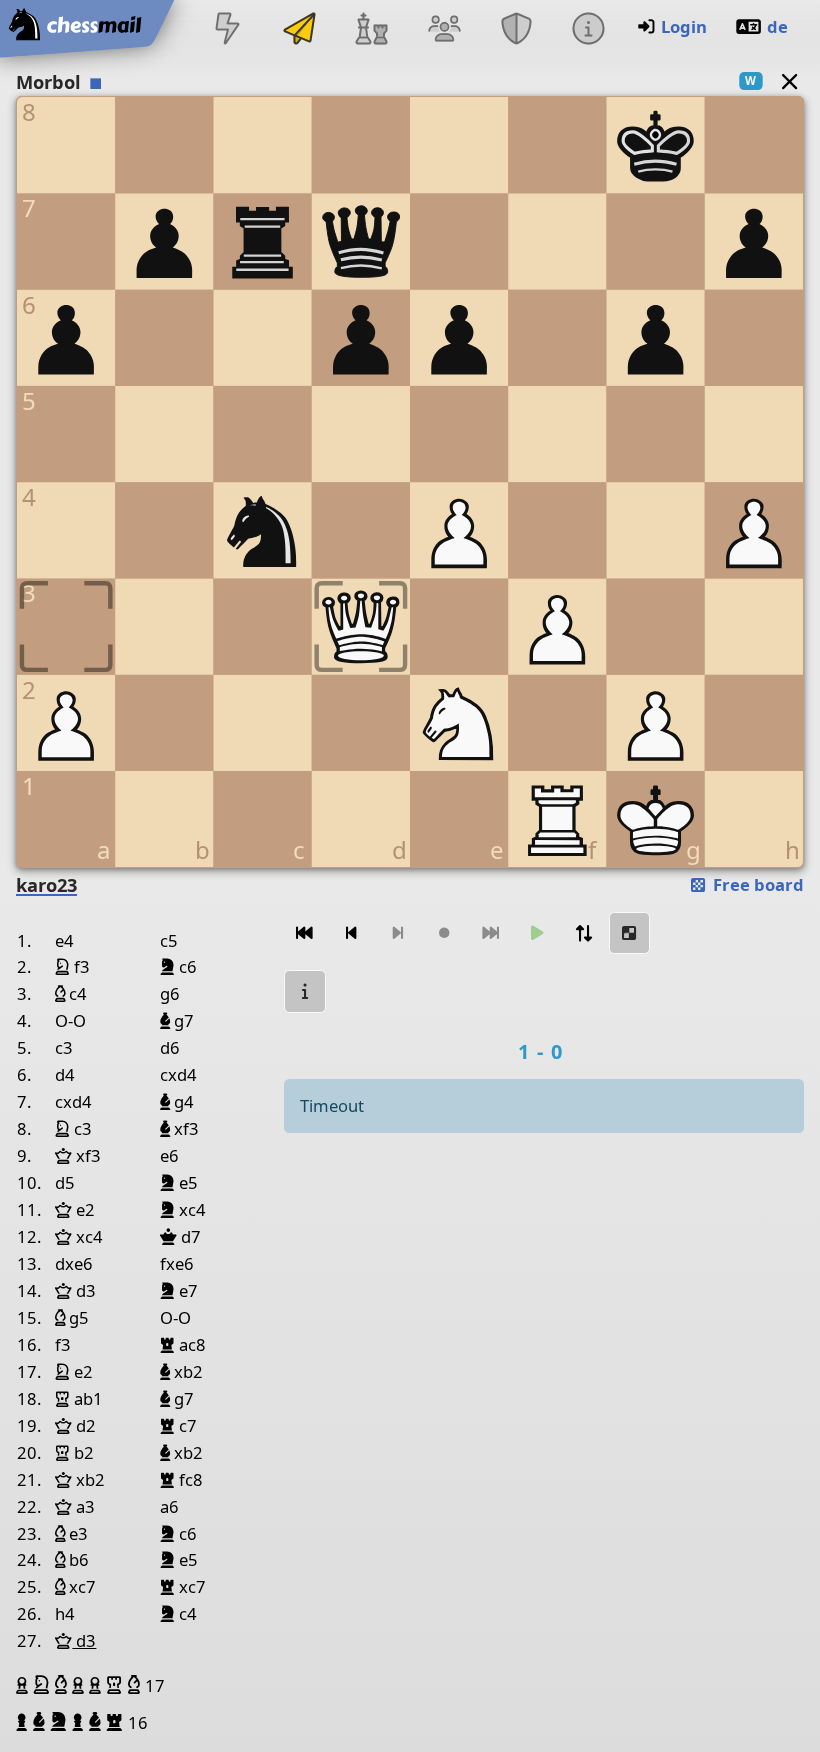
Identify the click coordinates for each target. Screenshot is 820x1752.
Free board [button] (756, 884)
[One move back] (351, 933)
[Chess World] (372, 30)
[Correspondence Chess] (300, 30)
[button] (24, 1685)
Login (684, 26)
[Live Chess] (227, 30)
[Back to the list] (790, 80)
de (777, 26)
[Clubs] (516, 30)
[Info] (588, 30)
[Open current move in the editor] (630, 933)
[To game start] (305, 933)
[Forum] (444, 30)
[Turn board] (583, 933)
